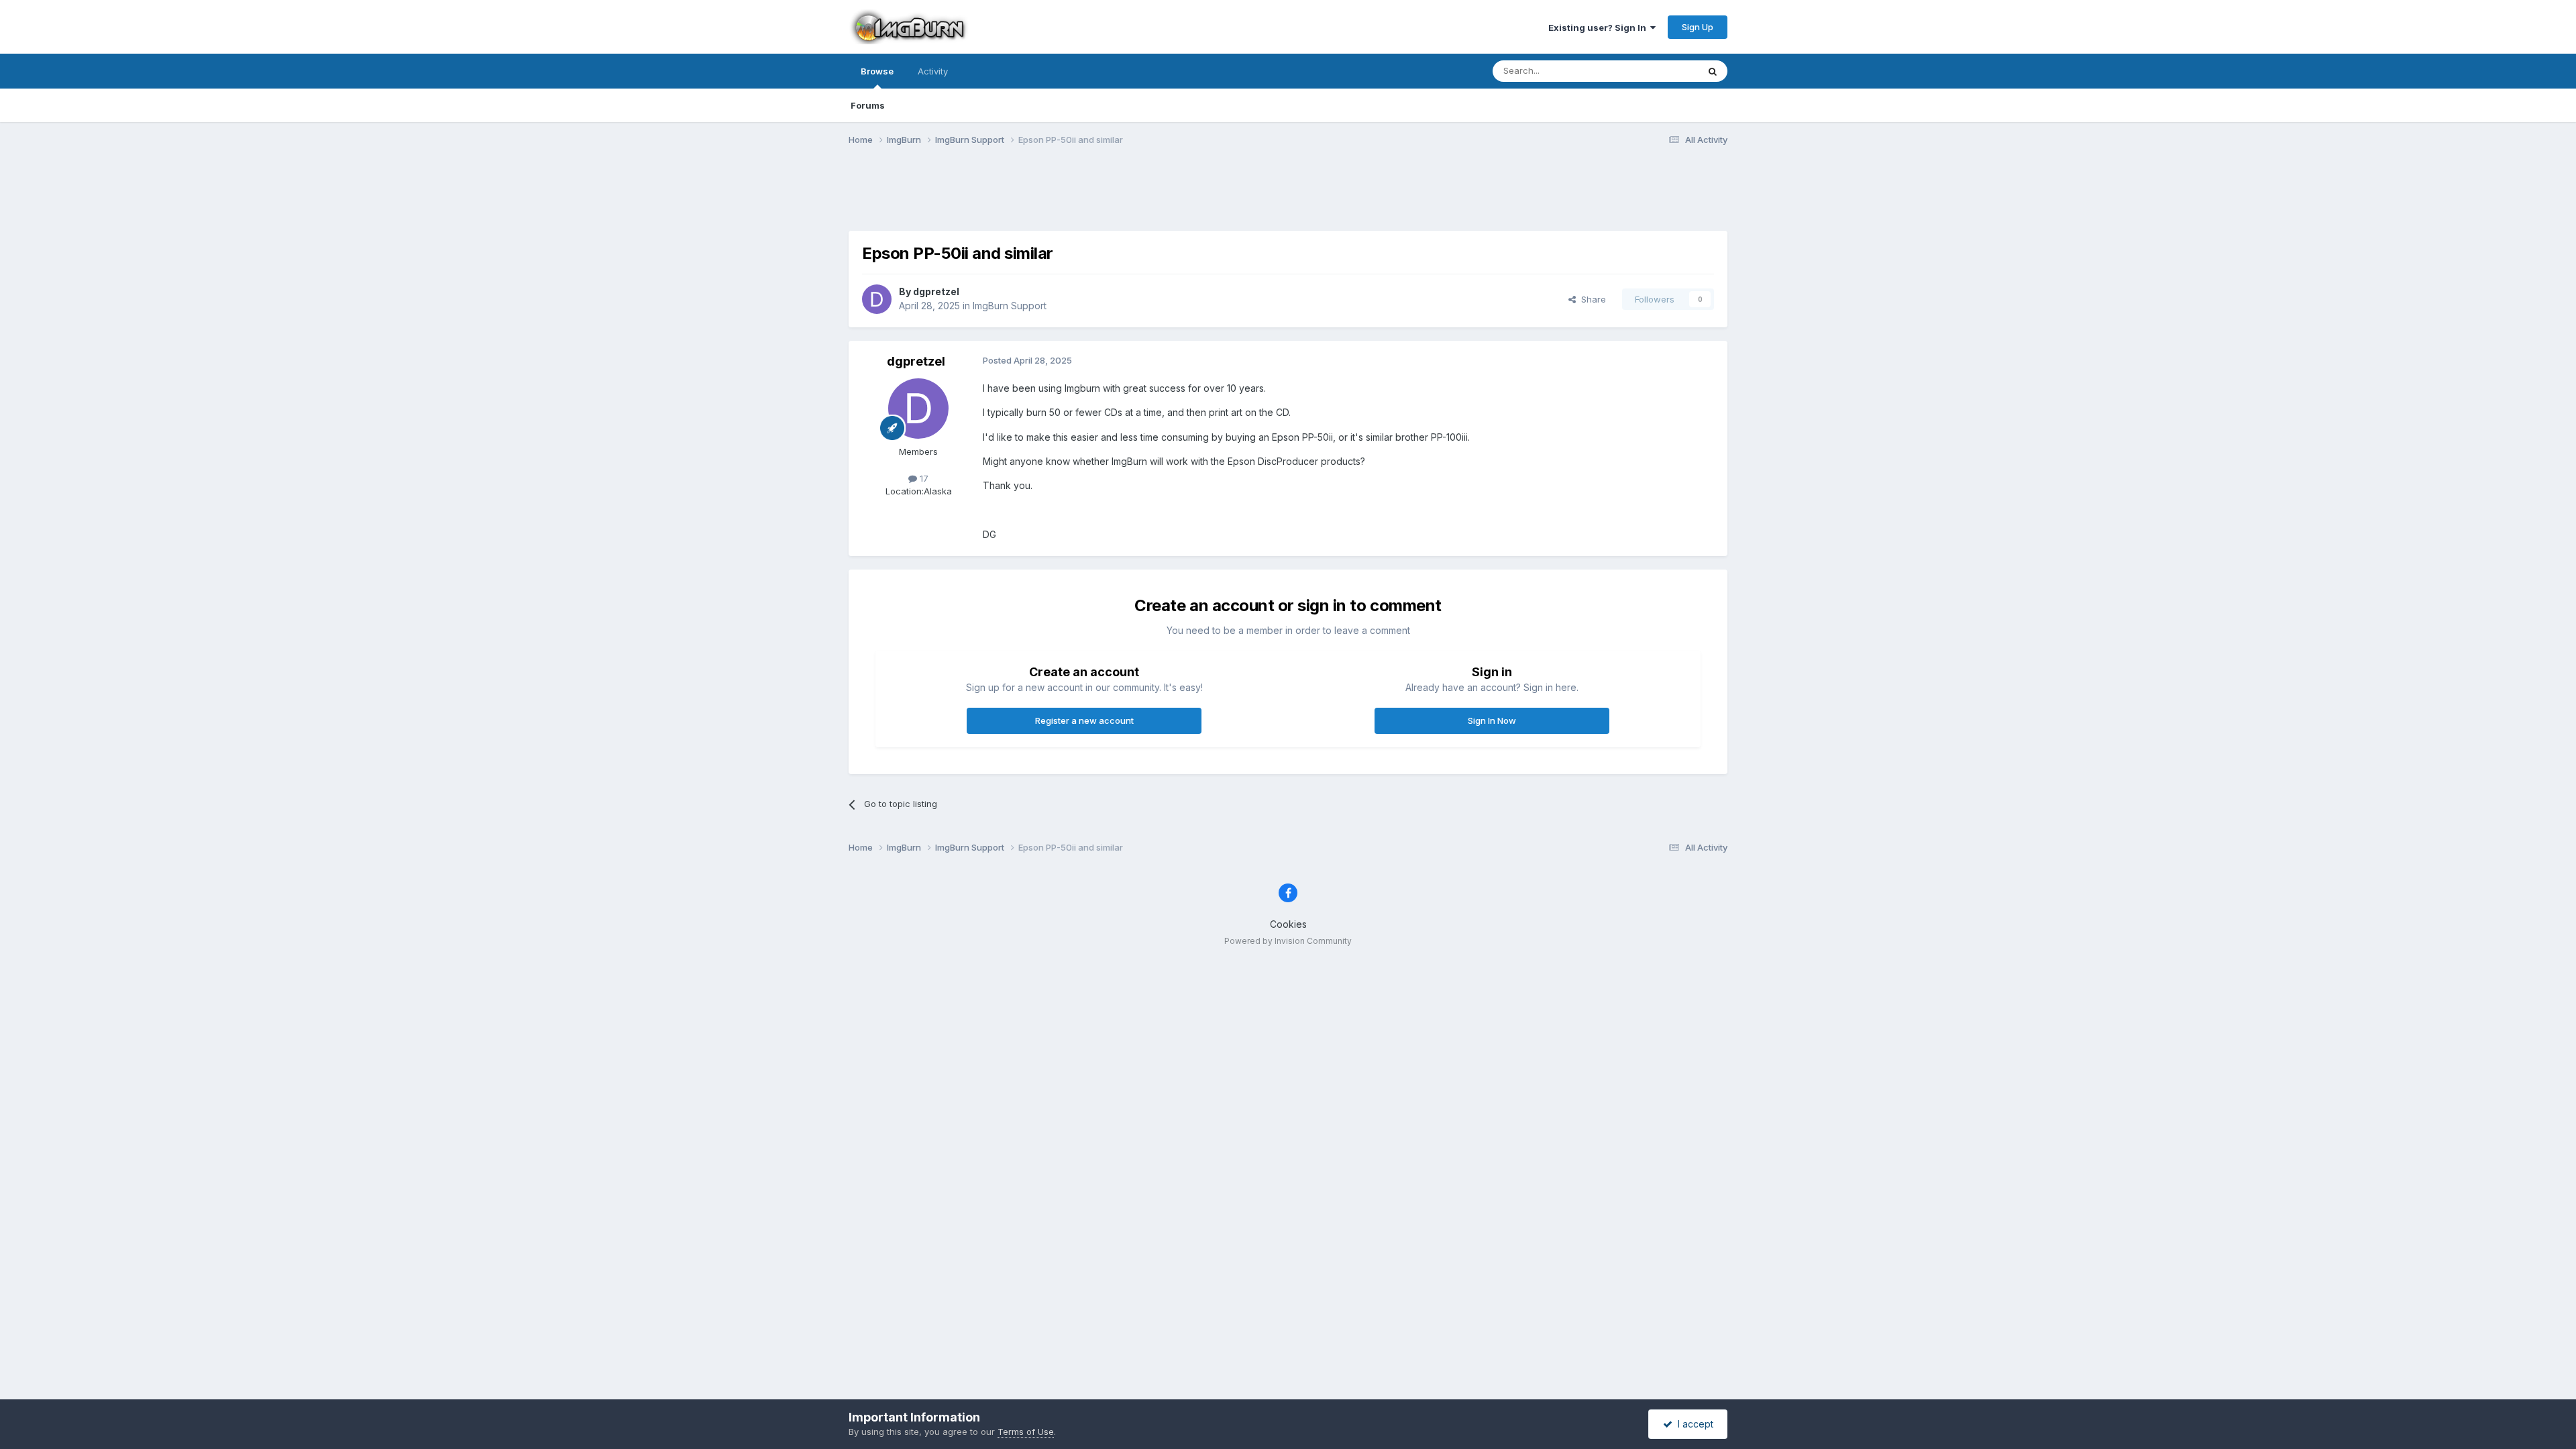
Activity (933, 71)
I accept (1693, 1424)
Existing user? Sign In (1599, 28)
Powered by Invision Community (1288, 941)
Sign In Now (1492, 720)
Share (1591, 299)
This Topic (1659, 71)
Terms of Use (1026, 1432)
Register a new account (1084, 720)
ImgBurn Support (1010, 306)
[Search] (1713, 71)
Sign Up (1698, 27)
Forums (868, 105)
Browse (877, 71)
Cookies (1288, 924)
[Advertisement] (1288, 197)
